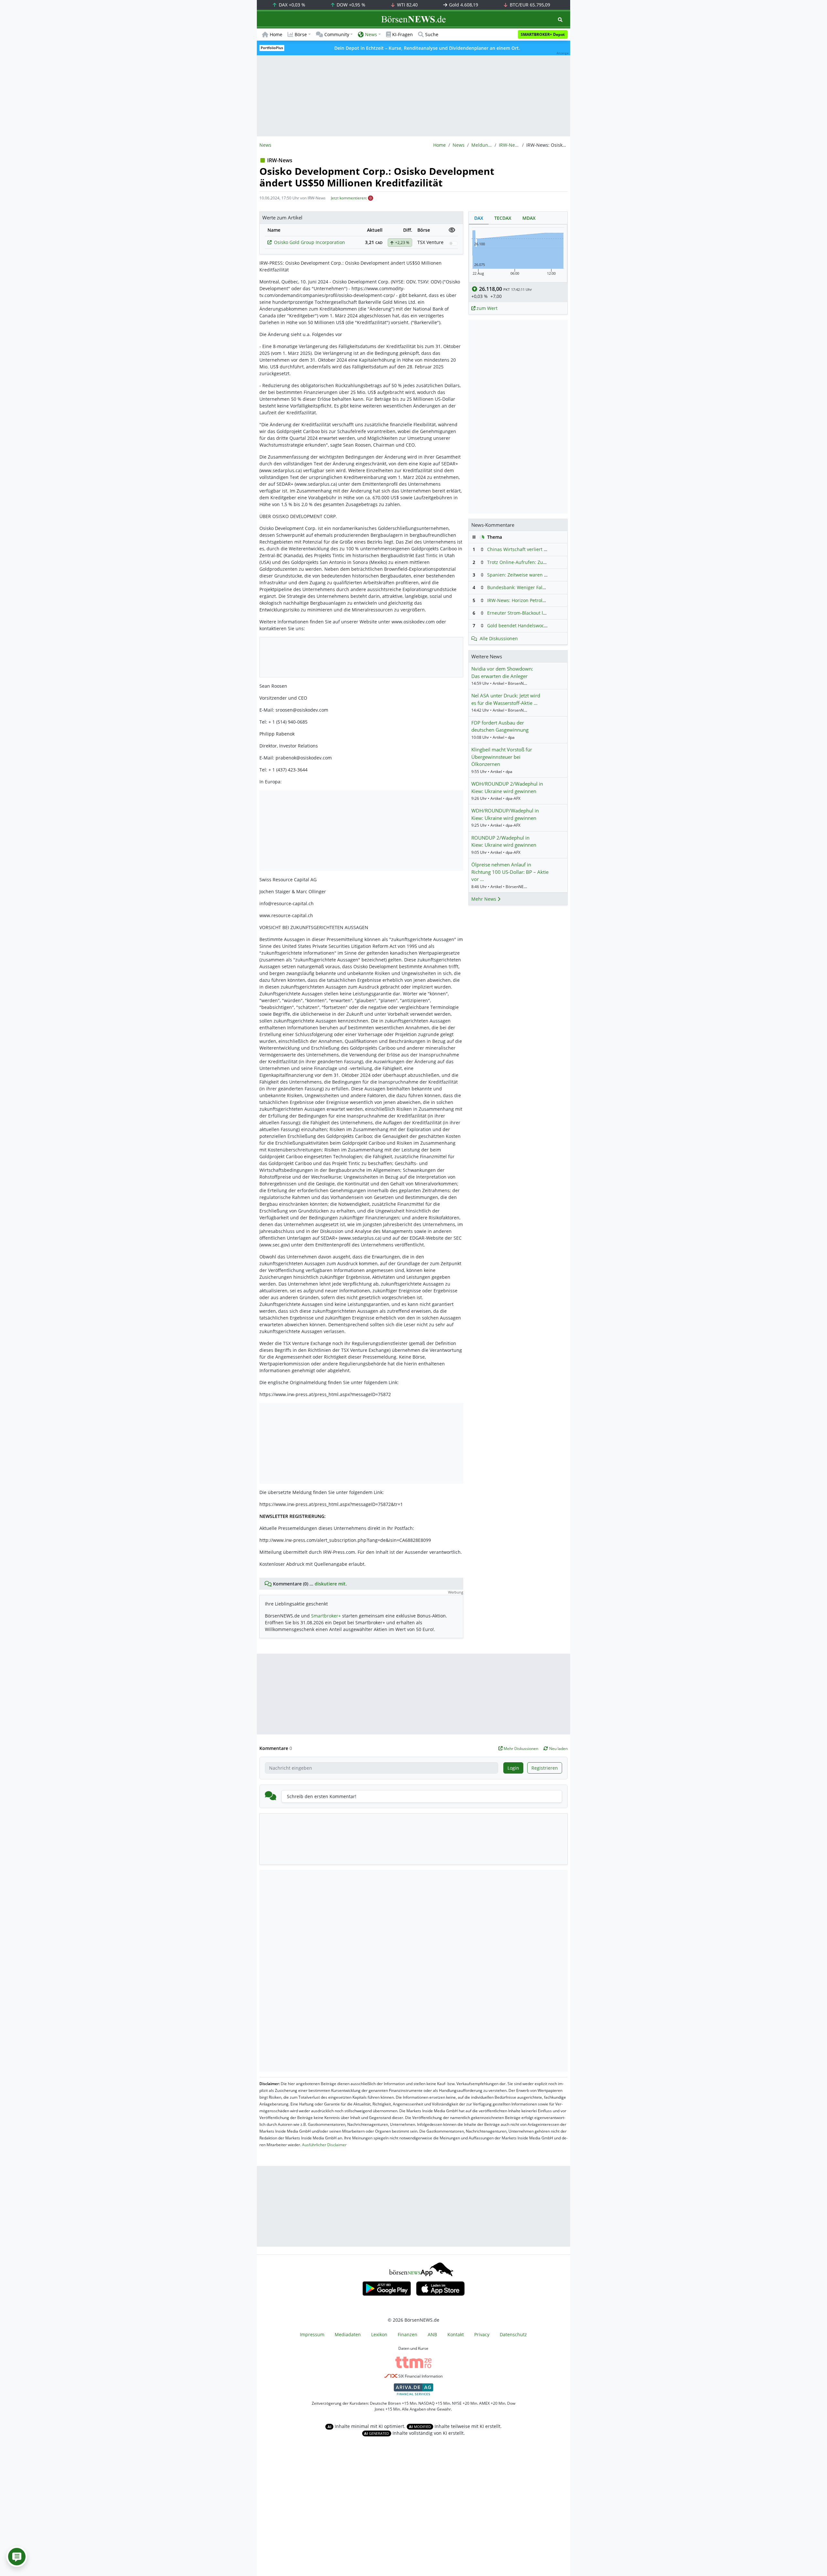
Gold (463, 5)
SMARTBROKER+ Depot (543, 34)
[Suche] (560, 20)
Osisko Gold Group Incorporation (309, 242)
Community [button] (337, 34)
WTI (407, 5)
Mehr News (484, 899)
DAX (291, 5)
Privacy (482, 2334)
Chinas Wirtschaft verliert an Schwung (529, 549)
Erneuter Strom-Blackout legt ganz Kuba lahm (537, 613)
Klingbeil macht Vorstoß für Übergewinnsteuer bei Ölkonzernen (502, 757)
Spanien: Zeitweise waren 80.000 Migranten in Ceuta (544, 575)
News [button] (371, 34)
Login (513, 1768)
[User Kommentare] (17, 2557)
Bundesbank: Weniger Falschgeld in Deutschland (540, 587)
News (459, 145)
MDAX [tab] (529, 218)
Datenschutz (513, 2334)
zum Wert (486, 308)
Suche (432, 34)
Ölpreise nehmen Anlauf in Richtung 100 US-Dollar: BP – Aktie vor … (510, 872)
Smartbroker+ (326, 1616)
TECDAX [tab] (503, 218)
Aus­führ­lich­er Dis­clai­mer (324, 2145)
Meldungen (482, 145)
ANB (432, 2334)
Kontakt (456, 2334)
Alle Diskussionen (499, 638)
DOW (350, 5)
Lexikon (379, 2334)
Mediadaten (348, 2334)
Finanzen (408, 2334)
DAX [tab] (479, 218)
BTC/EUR (529, 5)
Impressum (312, 2334)
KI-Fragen (403, 34)
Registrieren (545, 1768)
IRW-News (509, 145)
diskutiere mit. (331, 1584)
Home (276, 34)
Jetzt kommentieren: (349, 198)
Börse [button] (301, 34)
